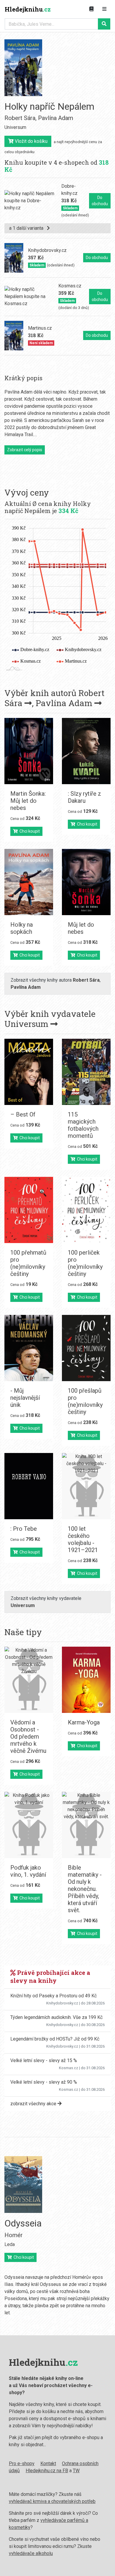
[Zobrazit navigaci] (104, 9)
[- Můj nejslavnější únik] (29, 1348)
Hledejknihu (28, 9)
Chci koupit (29, 831)
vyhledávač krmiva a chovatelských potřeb (52, 2501)
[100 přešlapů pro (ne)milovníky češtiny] (86, 1348)
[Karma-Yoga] (86, 1680)
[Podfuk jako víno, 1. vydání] (29, 1825)
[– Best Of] (29, 1072)
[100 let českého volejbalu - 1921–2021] (86, 1486)
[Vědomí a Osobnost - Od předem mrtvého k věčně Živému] (29, 1680)
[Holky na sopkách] (29, 882)
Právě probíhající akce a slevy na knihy (50, 1977)
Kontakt (48, 2463)
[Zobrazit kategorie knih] (91, 9)
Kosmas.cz (69, 2068)
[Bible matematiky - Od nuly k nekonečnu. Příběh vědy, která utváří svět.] (86, 1825)
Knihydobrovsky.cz (62, 2003)
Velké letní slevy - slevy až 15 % (44, 2060)
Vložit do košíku (31, 141)
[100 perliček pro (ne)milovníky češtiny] (86, 1210)
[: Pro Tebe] (29, 1486)
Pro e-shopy (22, 2463)
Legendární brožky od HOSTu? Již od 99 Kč (55, 2039)
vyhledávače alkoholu (31, 2553)
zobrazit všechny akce (34, 2104)
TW (76, 2471)
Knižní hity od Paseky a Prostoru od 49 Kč (54, 1996)
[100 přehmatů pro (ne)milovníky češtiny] (29, 1210)
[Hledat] (104, 24)
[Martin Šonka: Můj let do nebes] (29, 751)
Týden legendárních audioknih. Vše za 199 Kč (56, 2017)
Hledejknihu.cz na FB (47, 2471)
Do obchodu (100, 201)
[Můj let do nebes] (86, 882)
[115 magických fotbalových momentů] (86, 1072)
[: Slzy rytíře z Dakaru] (86, 751)
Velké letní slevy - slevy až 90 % (44, 2082)
